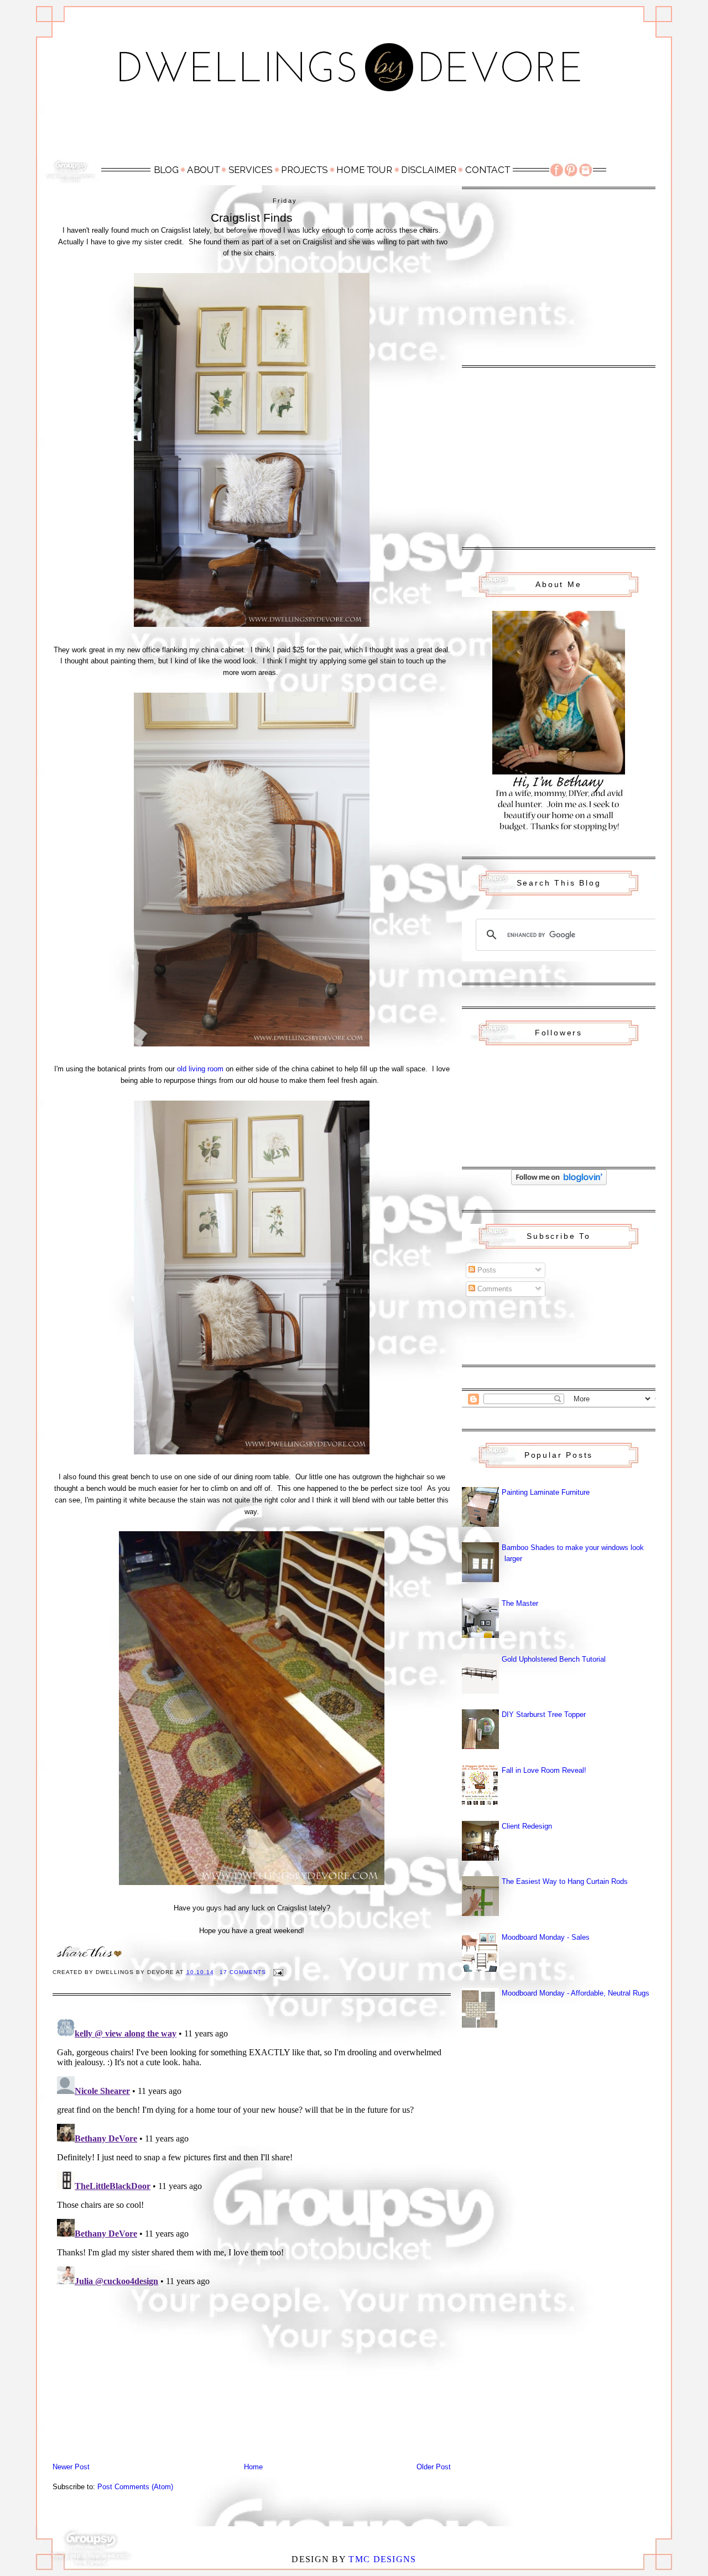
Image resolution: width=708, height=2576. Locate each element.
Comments (494, 1289)
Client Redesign (527, 1826)
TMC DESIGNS (382, 2559)
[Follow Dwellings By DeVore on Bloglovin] (559, 1183)
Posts (486, 1270)
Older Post (434, 2467)
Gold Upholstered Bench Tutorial (554, 1659)
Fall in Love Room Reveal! (544, 1770)
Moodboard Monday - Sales (546, 1937)
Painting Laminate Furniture (546, 1492)
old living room (200, 1069)
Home (253, 2467)
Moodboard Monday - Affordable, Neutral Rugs (576, 1993)
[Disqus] (252, 2153)
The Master (520, 1603)
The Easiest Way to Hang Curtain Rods (565, 1881)
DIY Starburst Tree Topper (544, 1714)
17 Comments (243, 1972)
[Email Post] (278, 1972)
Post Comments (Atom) (135, 2487)
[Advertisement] (354, 131)
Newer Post (71, 2467)
